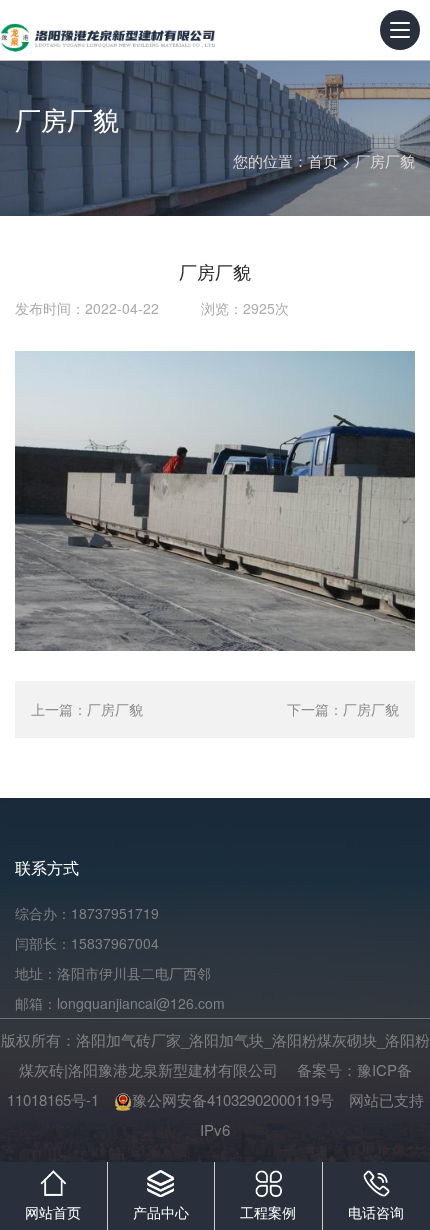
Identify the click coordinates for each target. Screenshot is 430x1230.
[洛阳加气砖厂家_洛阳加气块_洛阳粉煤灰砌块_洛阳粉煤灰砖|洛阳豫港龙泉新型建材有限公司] (107, 30)
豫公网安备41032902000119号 (233, 1099)
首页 (323, 160)
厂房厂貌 (385, 160)
